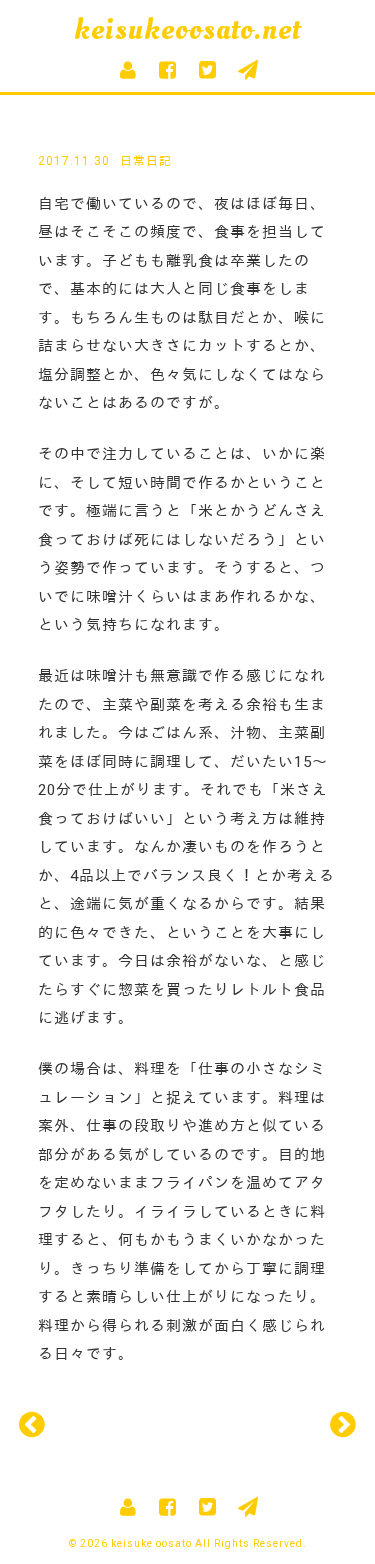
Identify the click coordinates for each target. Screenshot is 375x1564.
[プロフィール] (128, 70)
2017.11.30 (74, 161)
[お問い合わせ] (248, 70)
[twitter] (208, 70)
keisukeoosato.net (187, 29)
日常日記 (146, 161)
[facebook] (168, 70)
